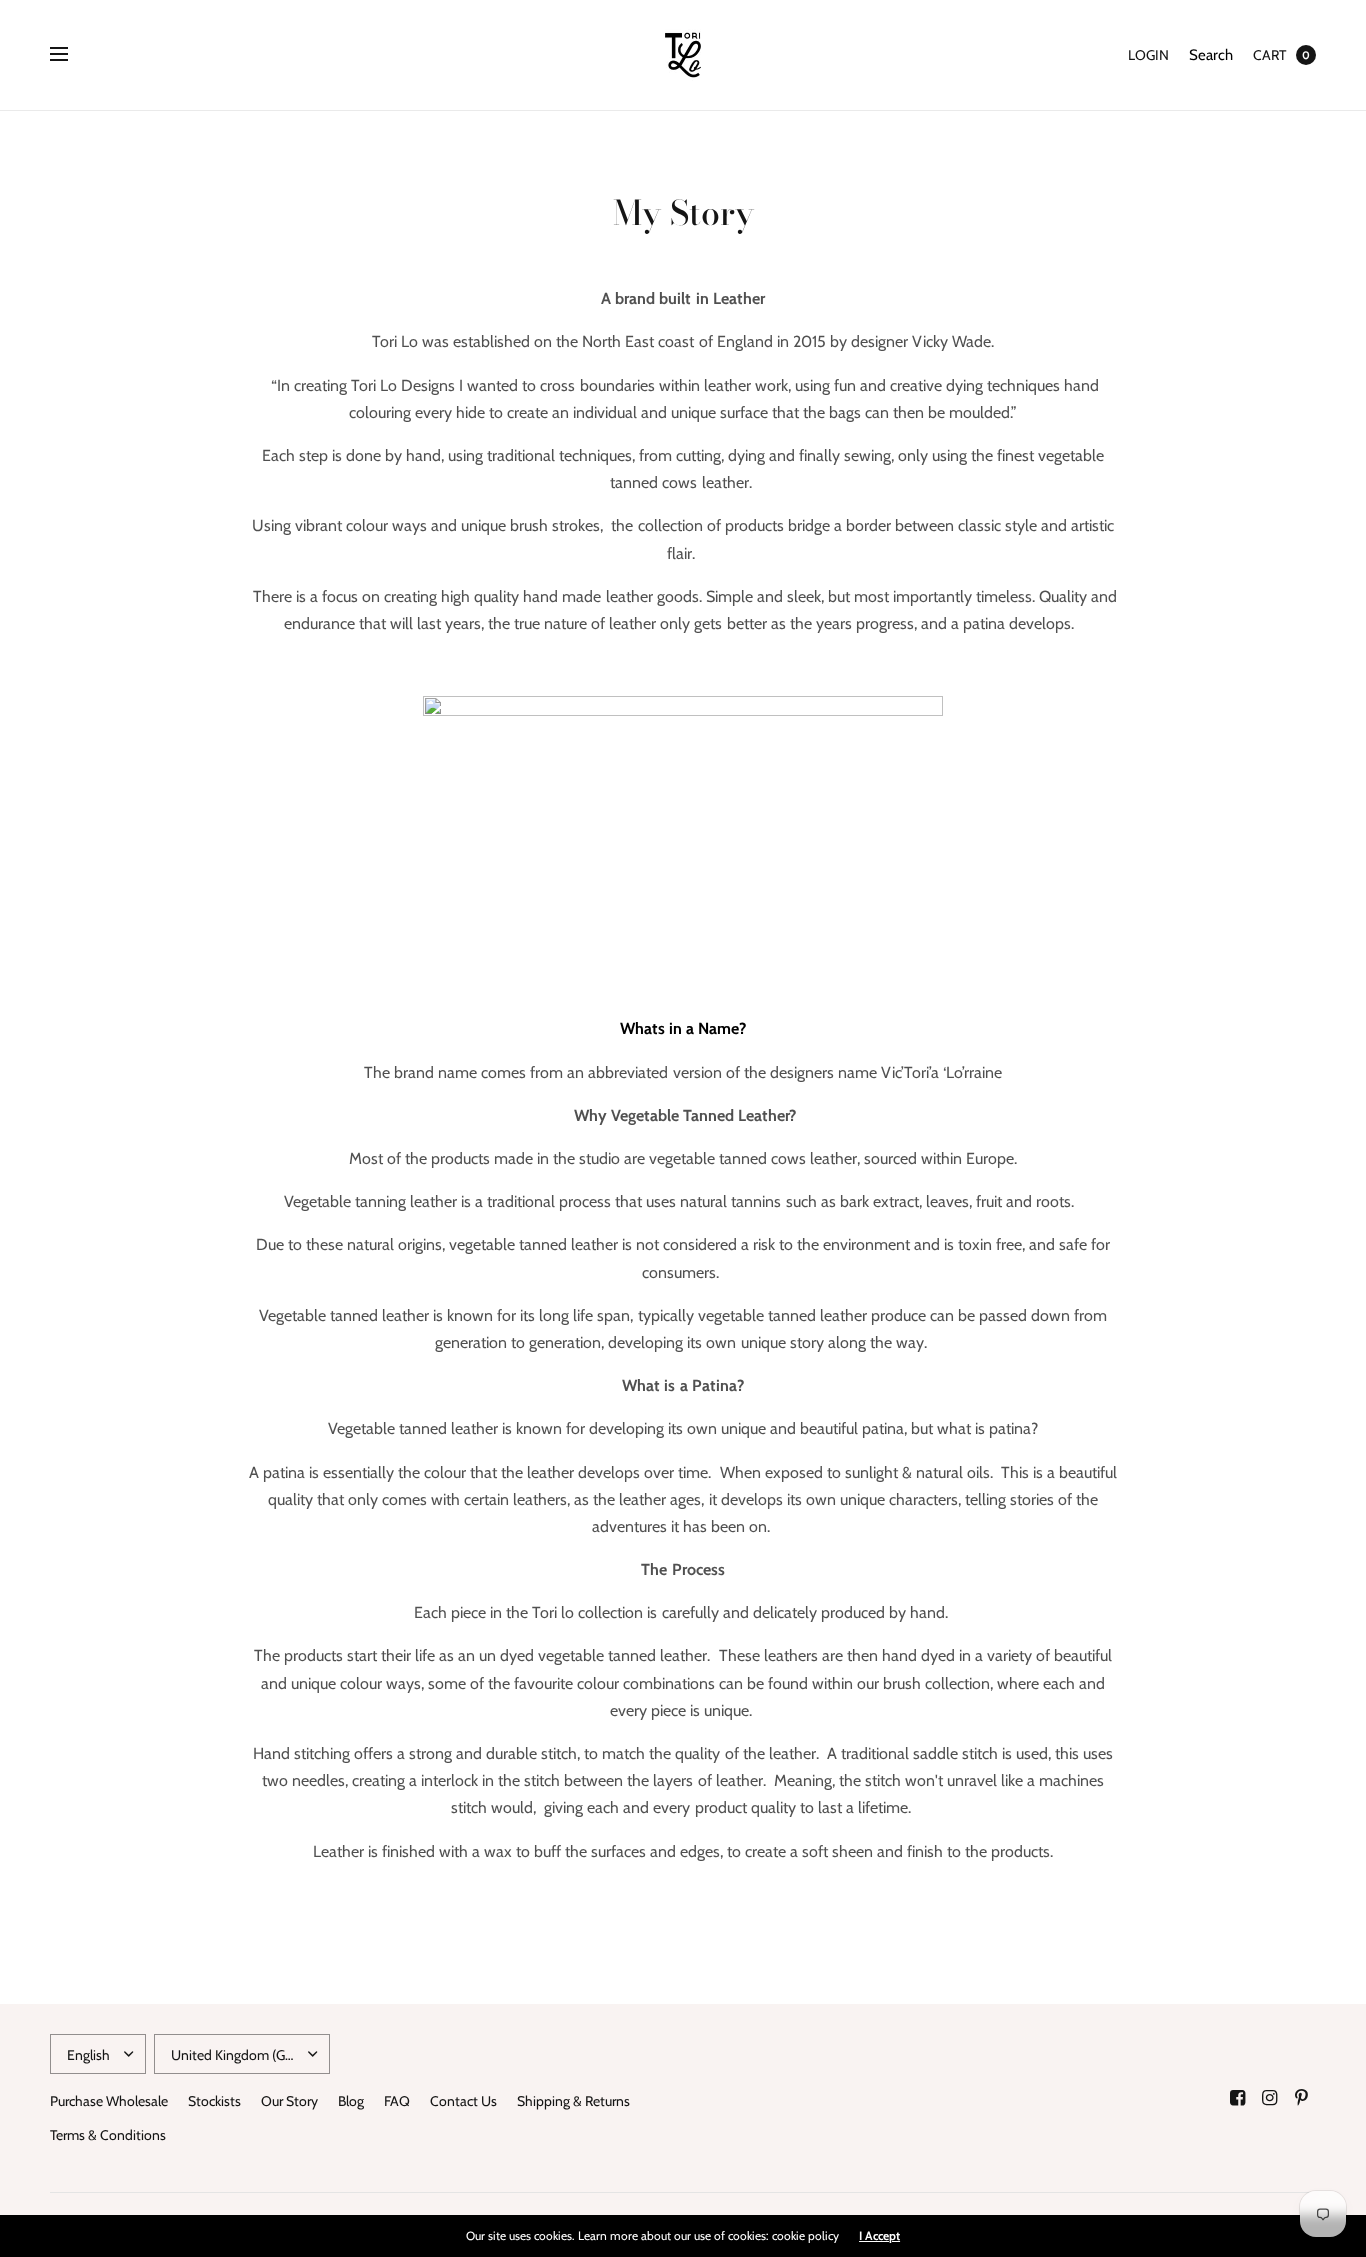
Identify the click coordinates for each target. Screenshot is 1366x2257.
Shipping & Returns (573, 2101)
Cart (1269, 55)
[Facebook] (1238, 2098)
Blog (351, 2101)
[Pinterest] (1302, 2098)
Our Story (289, 2101)
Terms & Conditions (108, 2135)
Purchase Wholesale (109, 2101)
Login (1148, 55)
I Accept (879, 2236)
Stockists (214, 2101)
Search (1211, 55)
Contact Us (463, 2101)
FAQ (397, 2101)
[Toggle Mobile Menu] (72, 55)
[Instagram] (1270, 2098)
